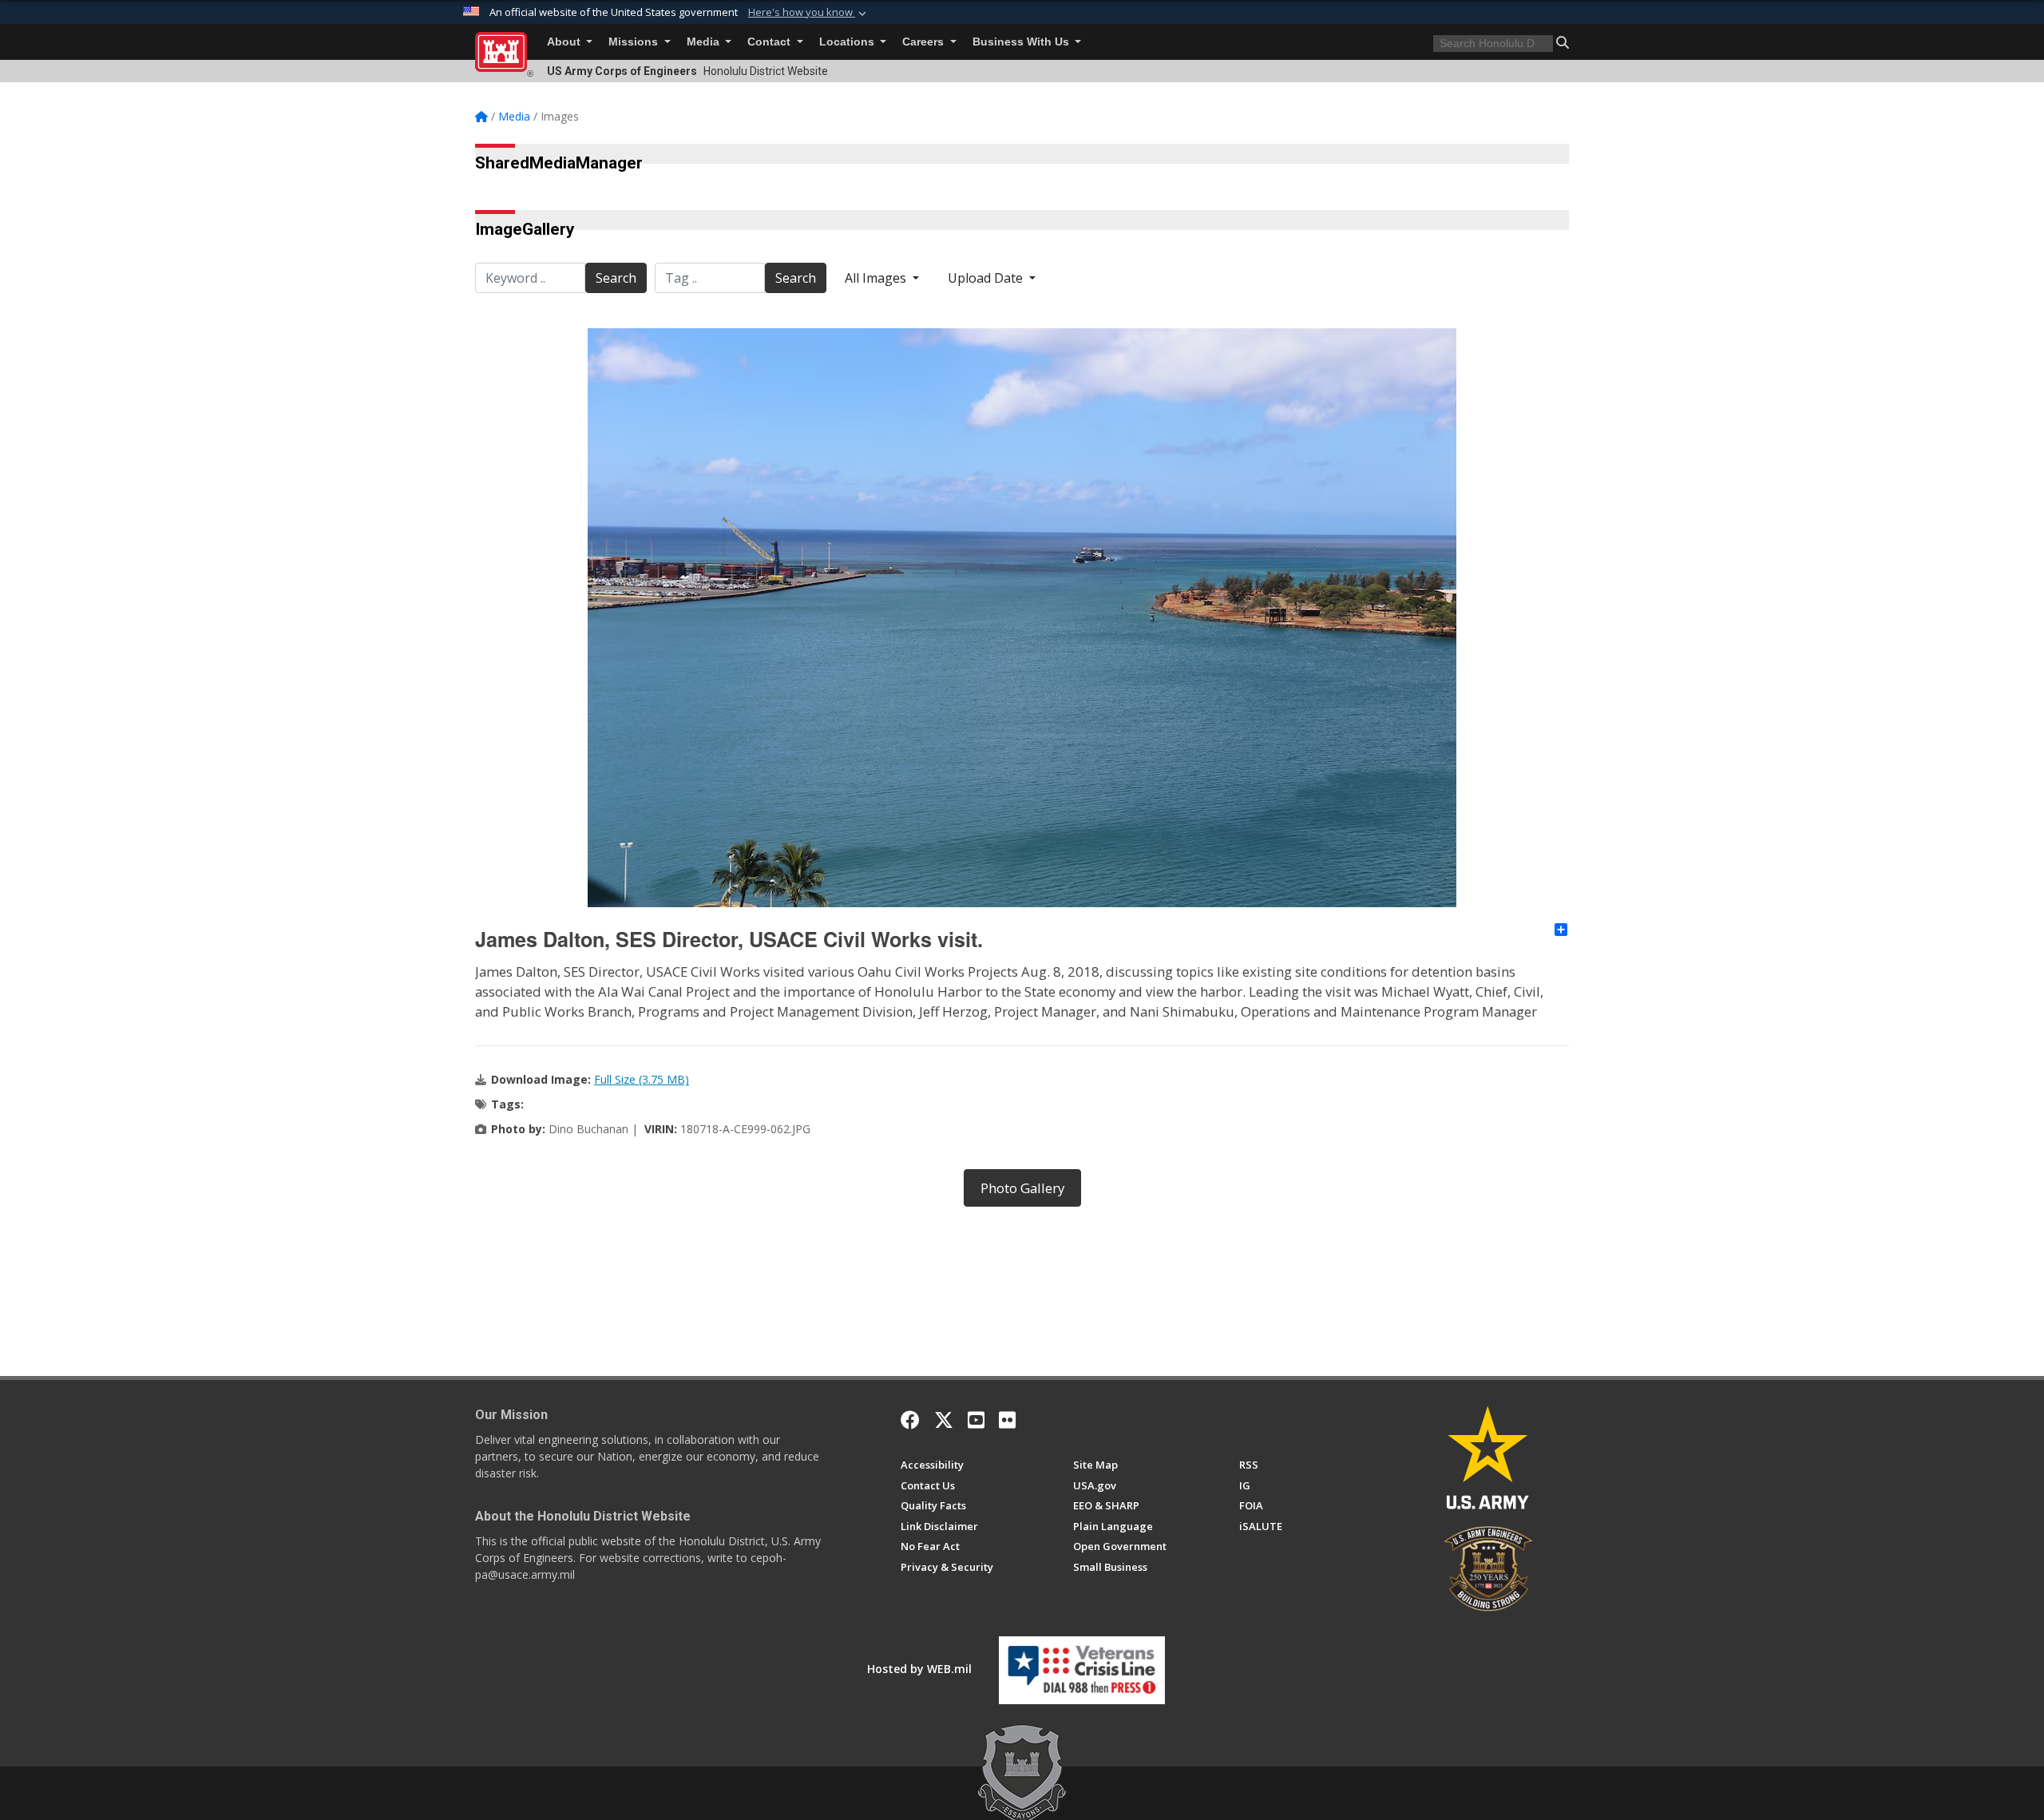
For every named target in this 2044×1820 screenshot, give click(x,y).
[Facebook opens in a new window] (910, 1420)
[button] (809, 13)
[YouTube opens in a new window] (976, 1420)
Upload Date (987, 278)
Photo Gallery (1022, 1188)
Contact (770, 42)
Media (705, 42)
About (565, 42)
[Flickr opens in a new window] (1007, 1420)
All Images (877, 278)
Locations (848, 42)
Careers (925, 42)
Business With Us (1022, 42)
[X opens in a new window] (944, 1420)
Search (616, 278)
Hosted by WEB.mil (919, 1669)
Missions (635, 42)
